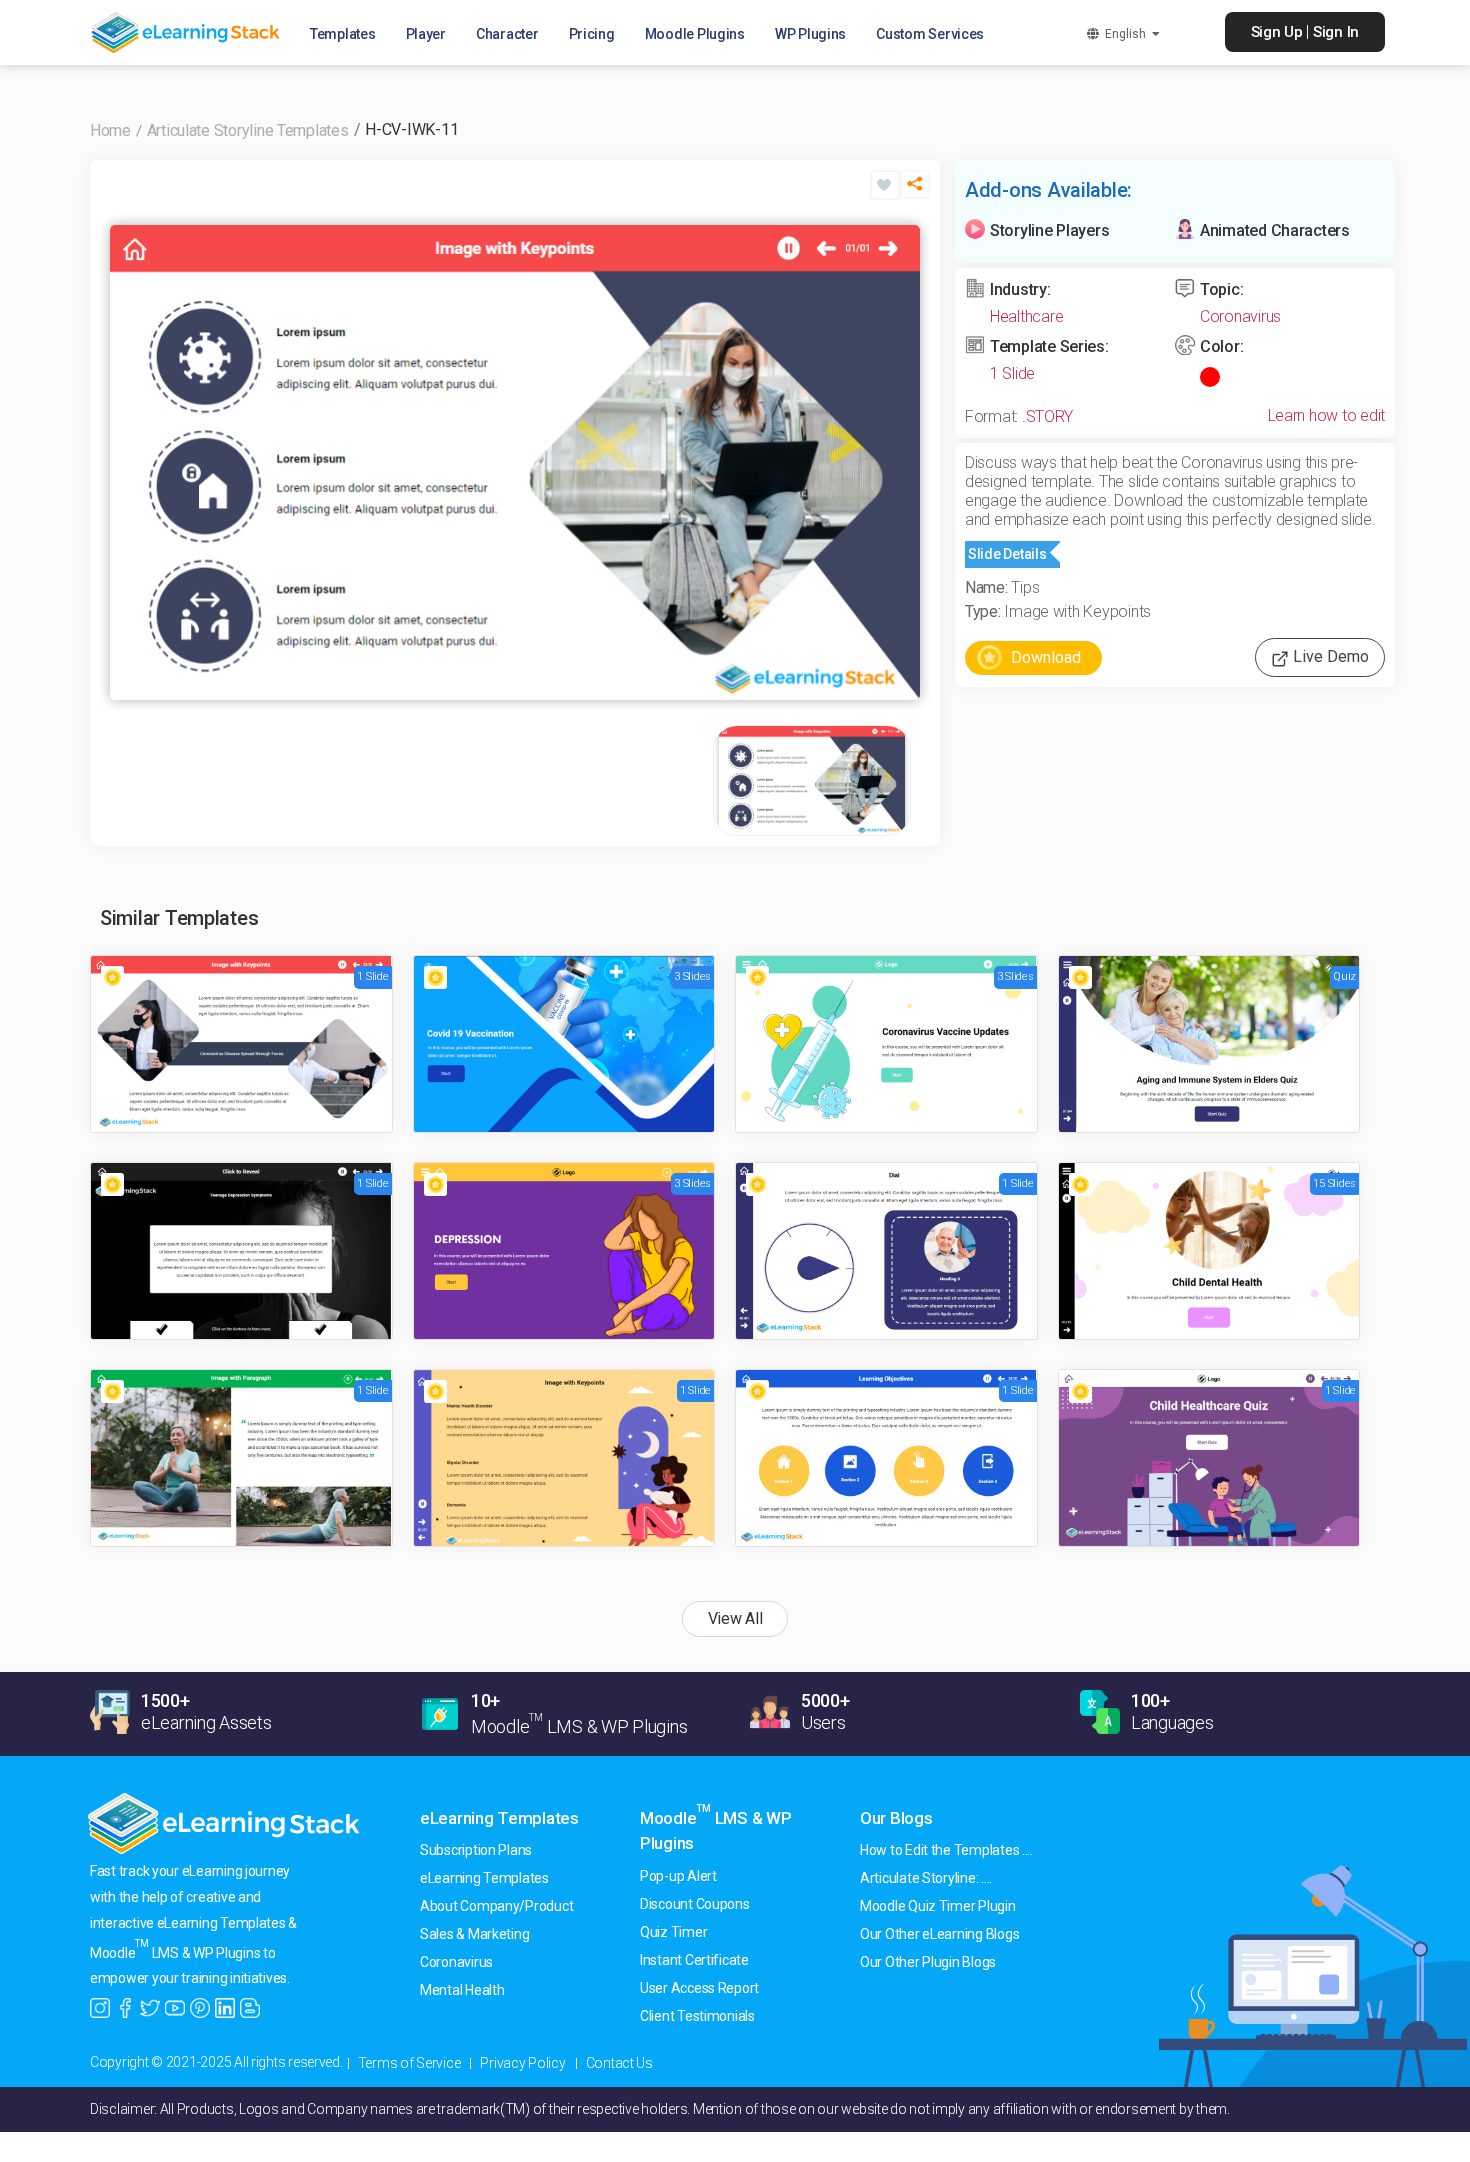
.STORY (1047, 416)
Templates (343, 34)
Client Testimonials (697, 2016)
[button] (915, 192)
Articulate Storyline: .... (926, 1878)
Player (426, 34)
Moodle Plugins (695, 34)
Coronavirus (1240, 316)
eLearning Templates (499, 1818)
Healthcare (1026, 316)
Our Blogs (896, 1818)
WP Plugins (810, 34)
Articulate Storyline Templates (248, 130)
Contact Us (619, 2063)
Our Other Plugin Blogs (928, 1962)
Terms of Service (409, 2063)
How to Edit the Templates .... (946, 1850)
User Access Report (699, 1988)
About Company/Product (496, 1906)
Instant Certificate (694, 1960)
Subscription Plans (476, 1850)
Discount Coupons (695, 1904)
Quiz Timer (673, 1932)
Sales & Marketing (474, 1934)
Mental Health (462, 1990)
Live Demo (1329, 656)
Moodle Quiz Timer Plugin (938, 1906)
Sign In (1336, 32)
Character (507, 34)
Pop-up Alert (678, 1876)
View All (735, 1618)
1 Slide (1012, 373)
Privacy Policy (522, 2063)
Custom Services (930, 34)
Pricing (592, 34)
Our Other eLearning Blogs (939, 1934)
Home (110, 130)
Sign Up (1277, 32)
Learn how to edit (1326, 415)
